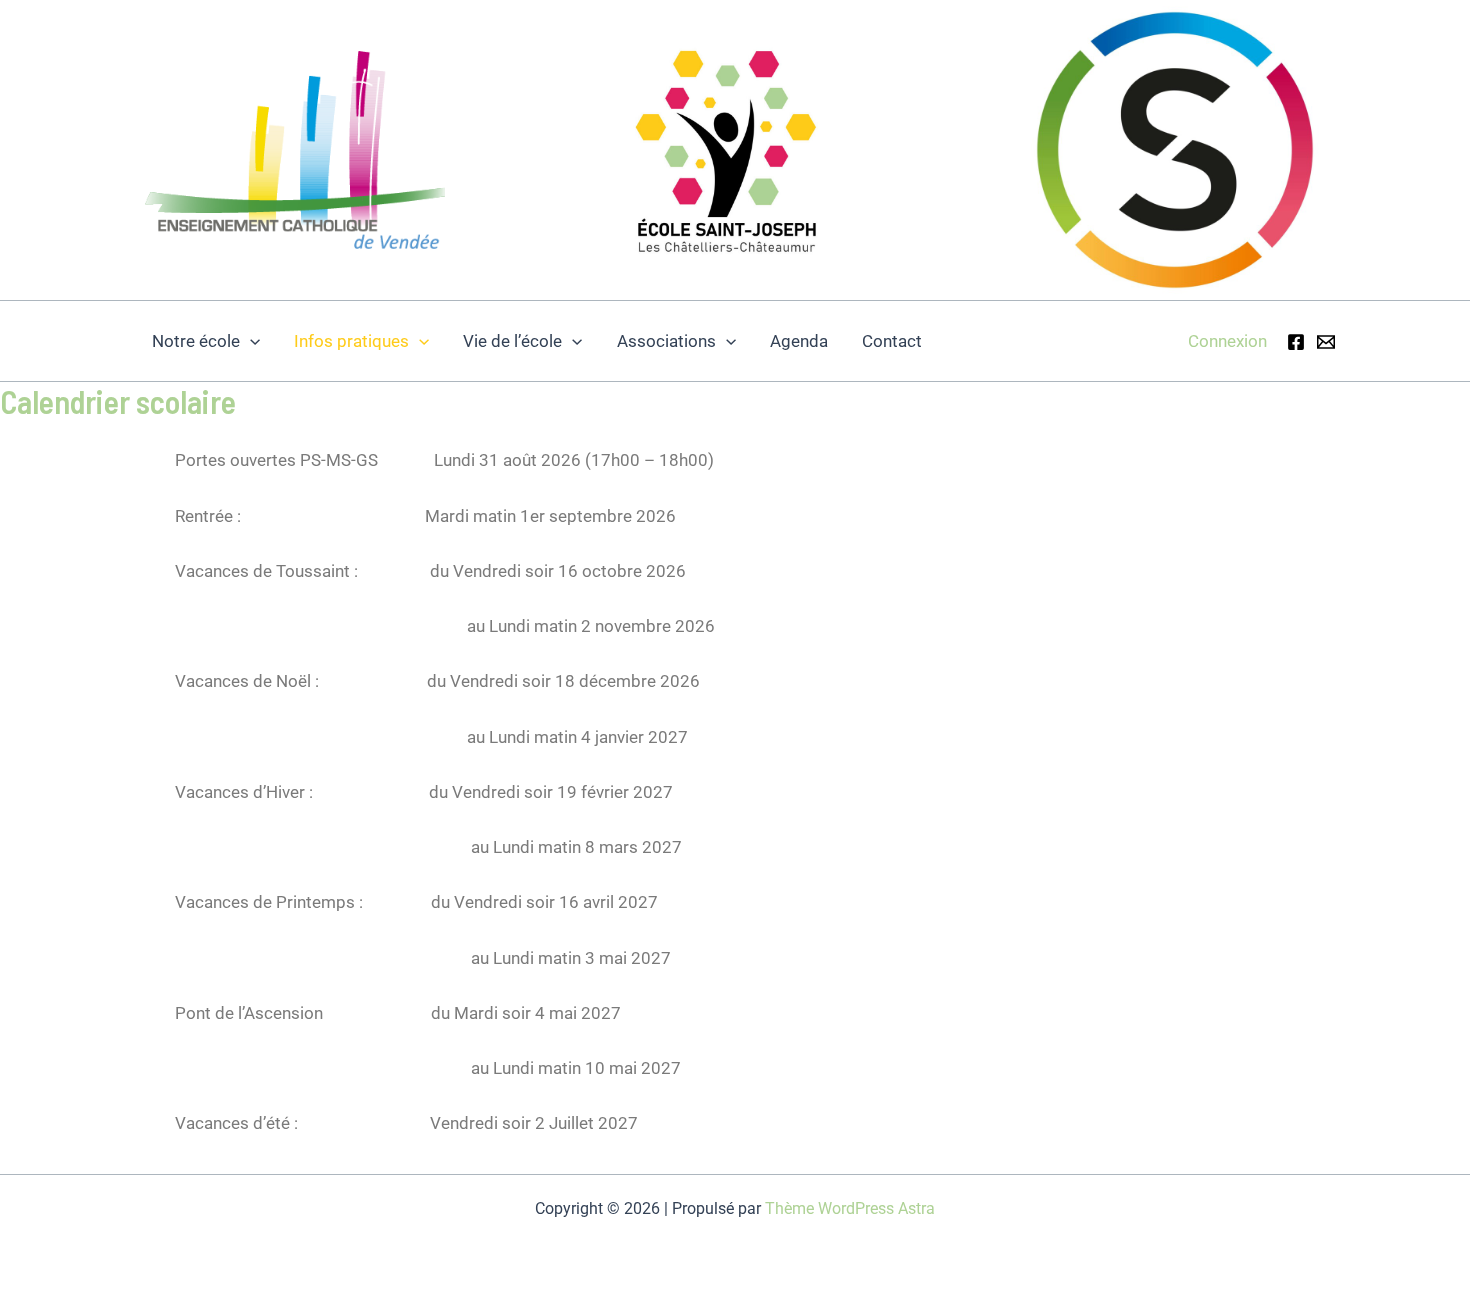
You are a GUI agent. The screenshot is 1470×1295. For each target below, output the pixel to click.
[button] (250, 341)
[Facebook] (1296, 342)
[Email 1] (1326, 342)
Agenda (799, 341)
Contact (892, 341)
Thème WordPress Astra (850, 1208)
